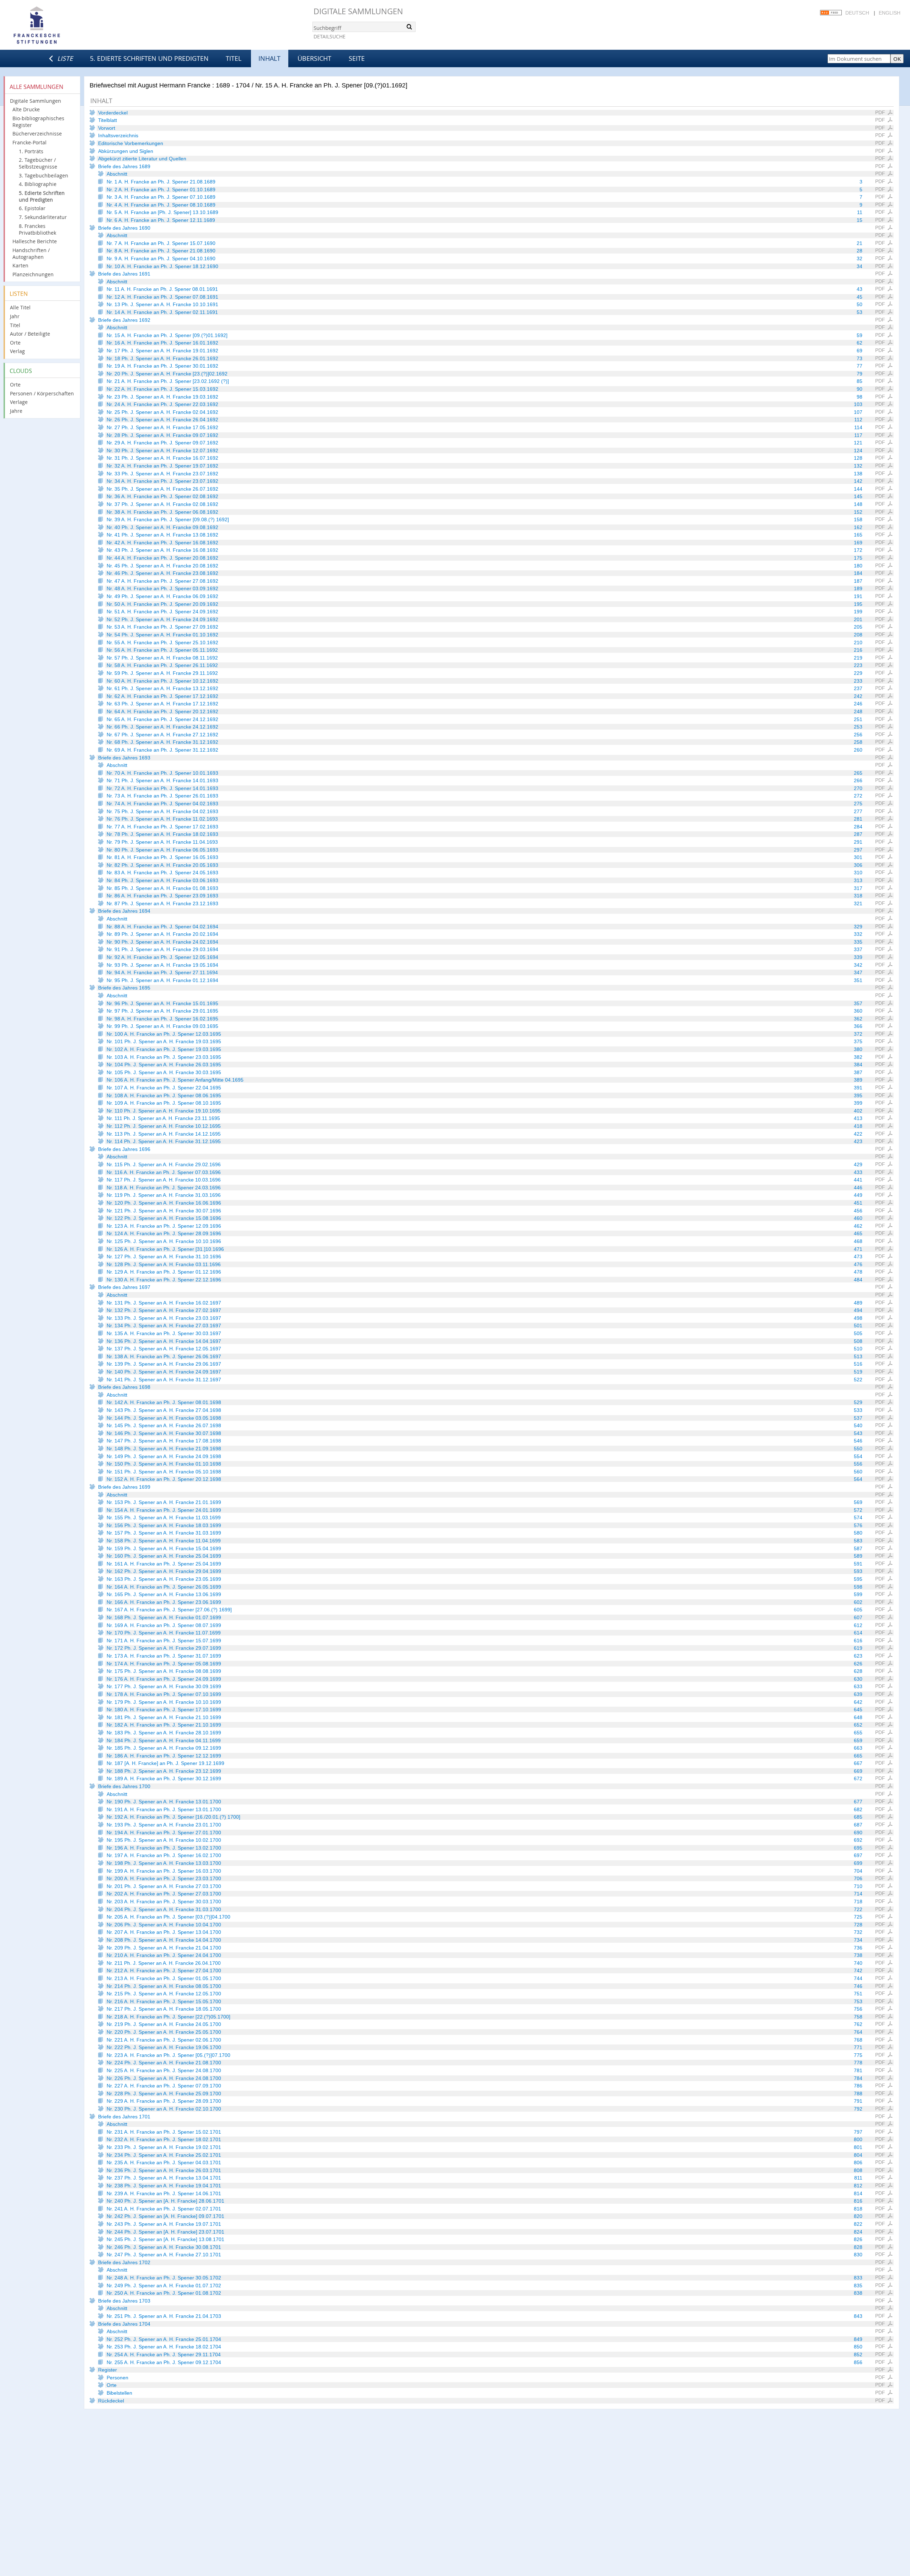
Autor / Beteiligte (30, 334)
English (890, 13)
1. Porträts (31, 151)
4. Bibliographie (38, 184)
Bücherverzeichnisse (37, 134)
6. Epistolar (32, 208)
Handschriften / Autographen (31, 254)
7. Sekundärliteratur (43, 217)
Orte (15, 343)
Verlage (19, 402)
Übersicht (314, 58)
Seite (357, 58)
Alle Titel (20, 307)
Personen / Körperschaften (42, 393)
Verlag (17, 351)
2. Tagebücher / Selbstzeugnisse (38, 163)
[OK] (409, 27)
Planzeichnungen (33, 274)
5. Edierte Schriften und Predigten (149, 58)
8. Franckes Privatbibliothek (38, 229)
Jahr (15, 316)
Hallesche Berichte (35, 241)
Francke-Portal (30, 142)
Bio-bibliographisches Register (38, 122)
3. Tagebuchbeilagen (44, 175)
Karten (20, 265)
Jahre (16, 411)
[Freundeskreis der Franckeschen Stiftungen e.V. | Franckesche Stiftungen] (57, 26)
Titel (234, 58)
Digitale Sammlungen (358, 11)
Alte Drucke (26, 109)
